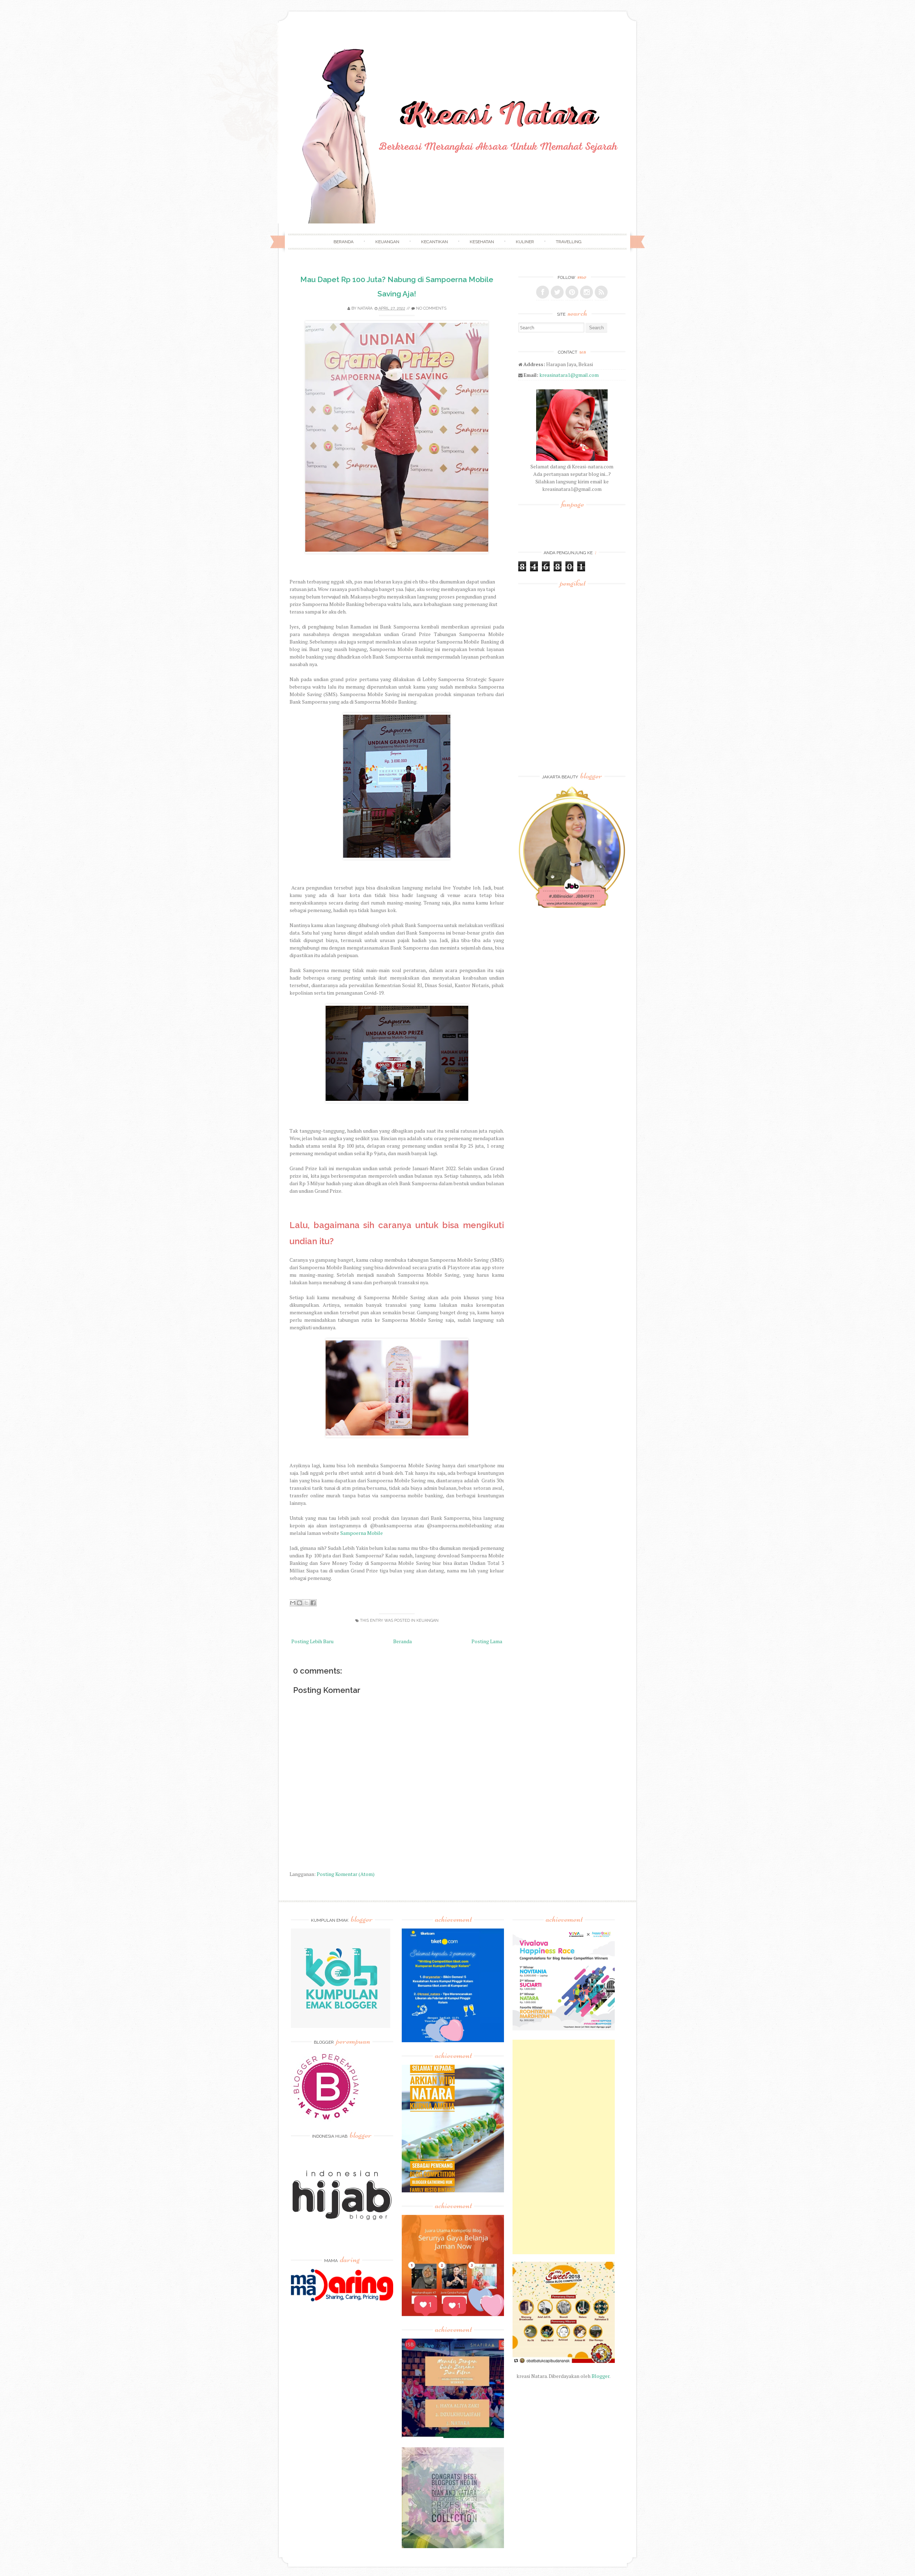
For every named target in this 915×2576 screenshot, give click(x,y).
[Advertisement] (564, 2147)
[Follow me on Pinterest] (572, 292)
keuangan (427, 1621)
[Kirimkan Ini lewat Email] (293, 1603)
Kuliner (525, 242)
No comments (431, 308)
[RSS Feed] (601, 292)
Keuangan (387, 242)
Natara (365, 308)
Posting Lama (487, 1641)
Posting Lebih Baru (312, 1641)
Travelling (569, 242)
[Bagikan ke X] (306, 1603)
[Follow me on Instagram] (587, 292)
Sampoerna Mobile (362, 1533)
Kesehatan (482, 242)
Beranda (343, 242)
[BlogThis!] (300, 1603)
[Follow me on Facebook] (543, 292)
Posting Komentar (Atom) (346, 1874)
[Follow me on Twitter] (557, 292)
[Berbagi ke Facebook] (313, 1603)
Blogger (600, 2376)
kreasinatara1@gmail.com (569, 375)
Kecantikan (434, 242)
